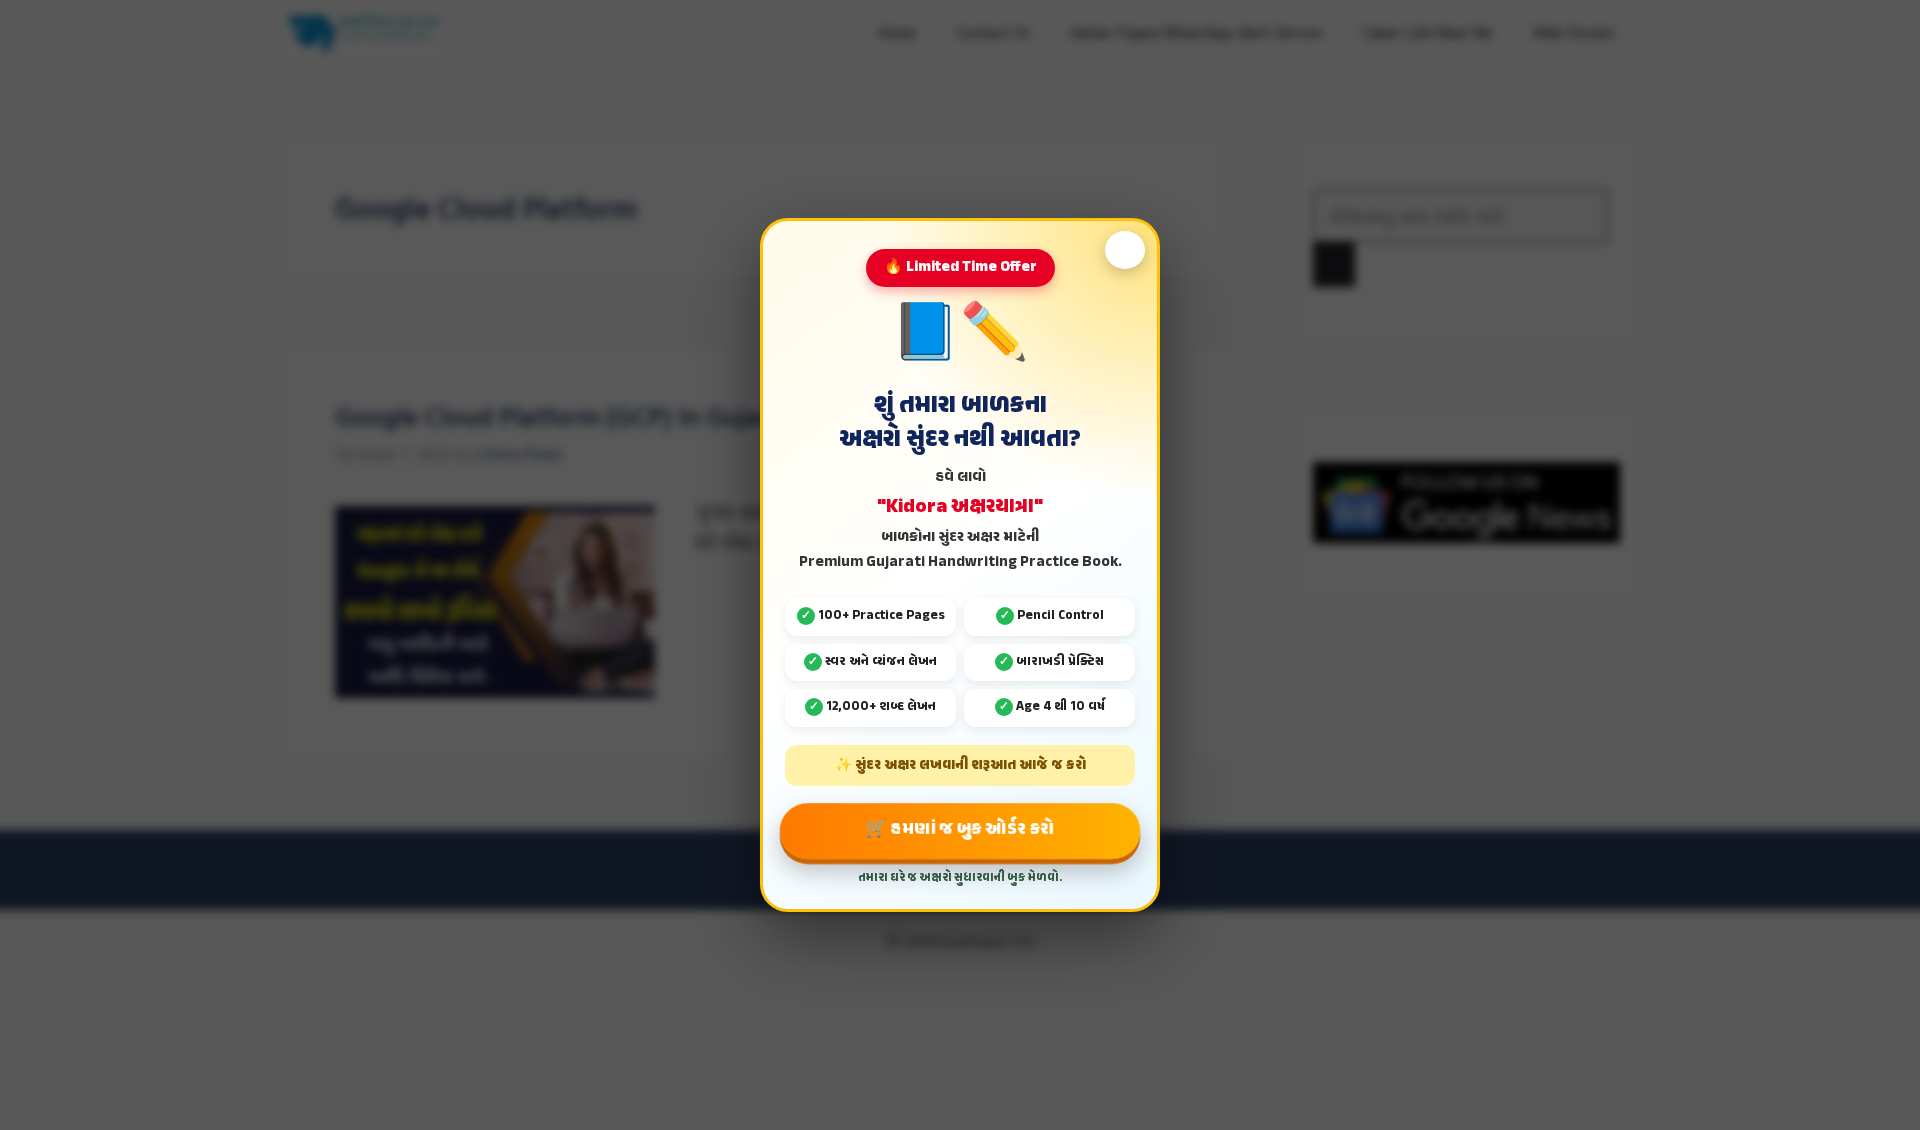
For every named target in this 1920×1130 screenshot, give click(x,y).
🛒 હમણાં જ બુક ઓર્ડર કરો (960, 830)
